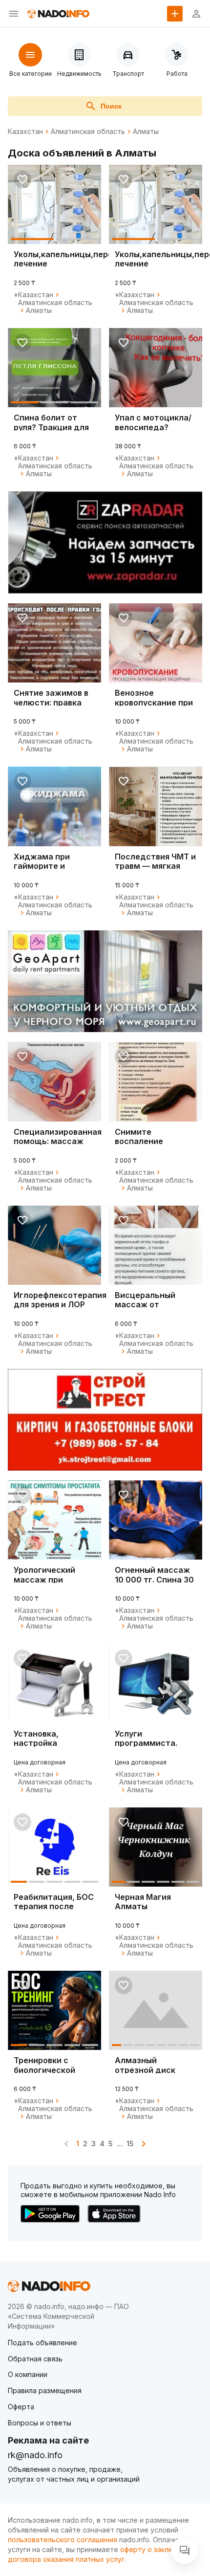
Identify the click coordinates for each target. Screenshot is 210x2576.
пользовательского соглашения (63, 2540)
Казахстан (25, 132)
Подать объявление (42, 2343)
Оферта (21, 2407)
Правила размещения (45, 2390)
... (120, 2144)
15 (130, 2144)
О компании (28, 2374)
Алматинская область (88, 132)
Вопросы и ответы (40, 2423)
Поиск (111, 106)
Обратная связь (35, 2359)
